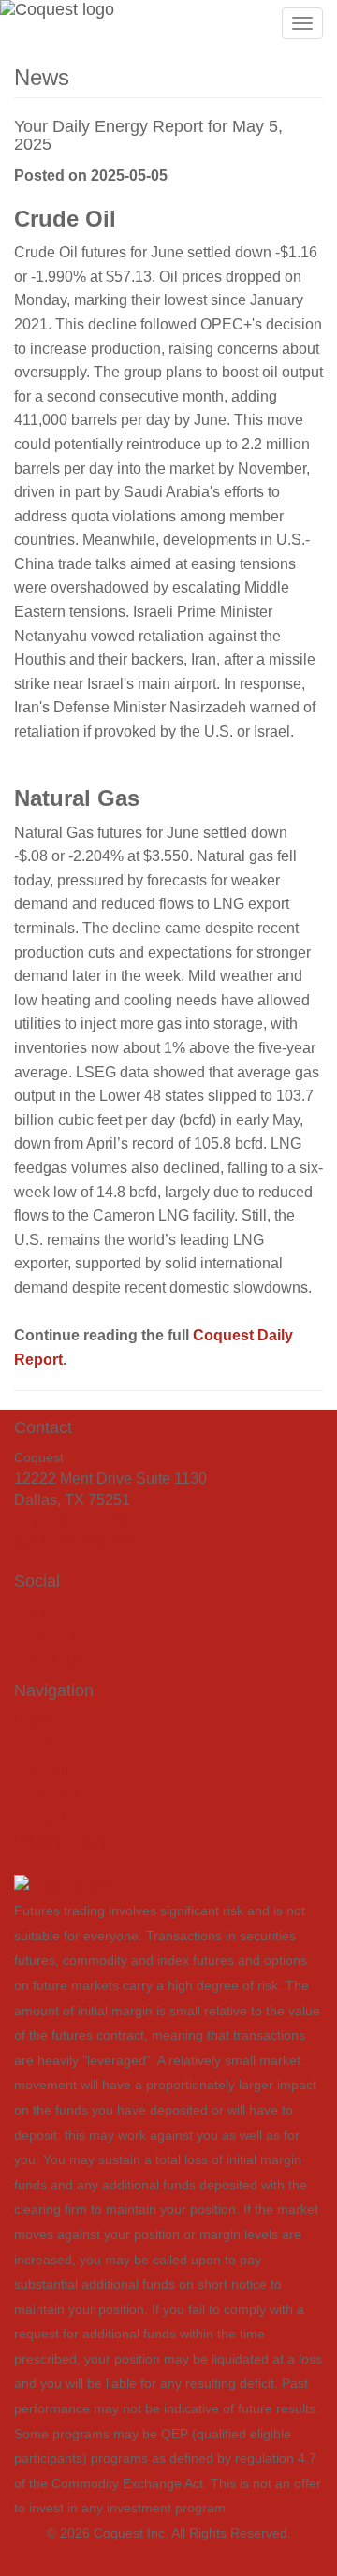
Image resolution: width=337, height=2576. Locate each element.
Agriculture (50, 1770)
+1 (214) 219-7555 (75, 1522)
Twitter (53, 1637)
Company (46, 1793)
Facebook (62, 1612)
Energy (38, 1745)
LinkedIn (58, 1660)
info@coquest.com (76, 1542)
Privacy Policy (61, 1842)
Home (34, 1722)
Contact (40, 1817)
